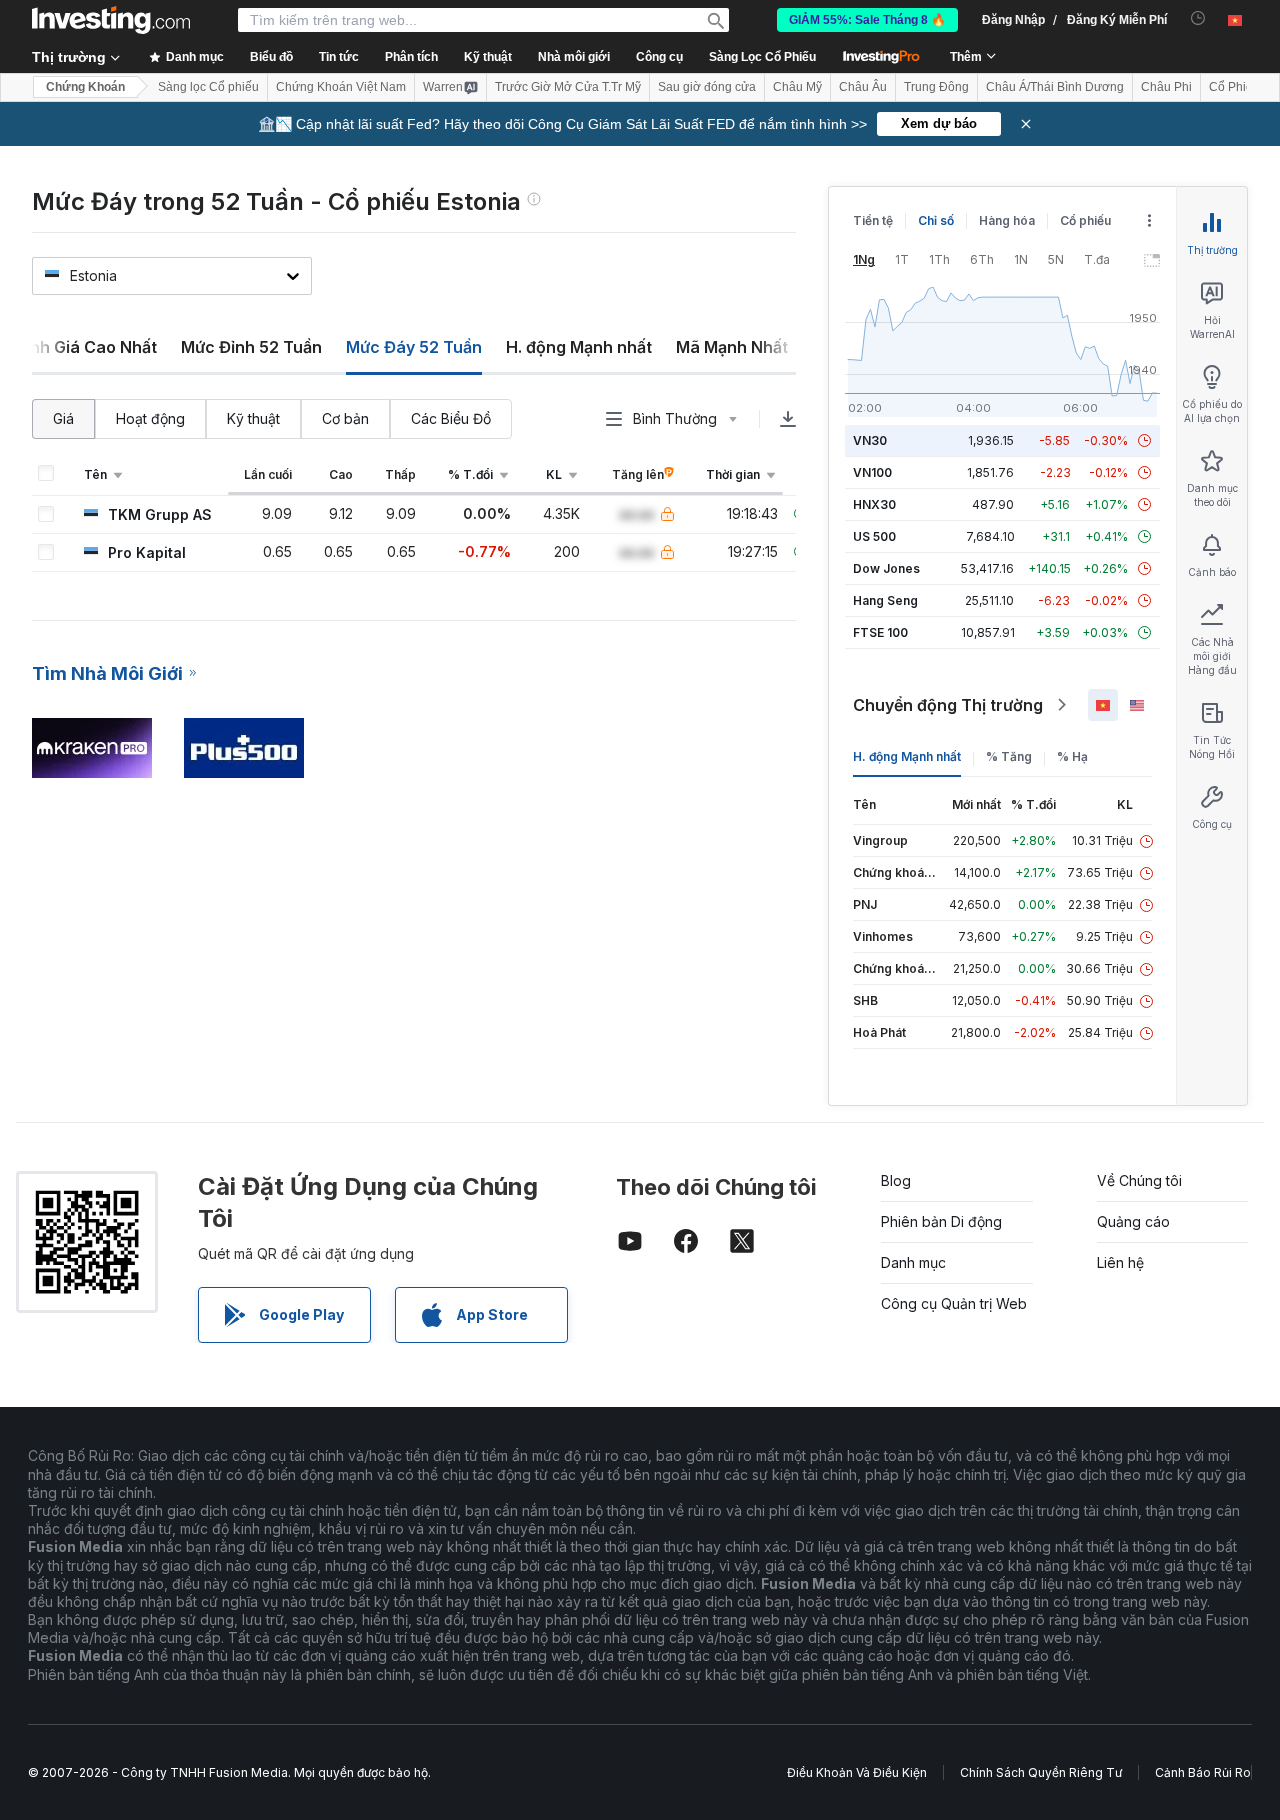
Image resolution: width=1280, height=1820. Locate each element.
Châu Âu (863, 87)
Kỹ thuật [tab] (253, 418)
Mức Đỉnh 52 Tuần (251, 347)
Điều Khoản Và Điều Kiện (857, 1772)
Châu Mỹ (797, 87)
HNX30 (874, 504)
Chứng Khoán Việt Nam (341, 87)
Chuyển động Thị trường (948, 705)
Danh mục (913, 1262)
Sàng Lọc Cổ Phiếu (762, 57)
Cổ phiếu (1085, 220)
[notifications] (1198, 18)
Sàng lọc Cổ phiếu (208, 87)
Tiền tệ (873, 220)
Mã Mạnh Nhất (732, 347)
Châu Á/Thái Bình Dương (1055, 87)
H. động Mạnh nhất (579, 347)
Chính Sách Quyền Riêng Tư (1041, 1772)
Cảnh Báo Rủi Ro (1203, 1772)
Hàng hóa (1007, 220)
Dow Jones (886, 568)
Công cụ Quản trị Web (954, 1303)
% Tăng (1009, 756)
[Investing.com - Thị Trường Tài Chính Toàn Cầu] (111, 20)
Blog (896, 1180)
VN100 (872, 472)
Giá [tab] (63, 418)
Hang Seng (885, 600)
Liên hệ (1120, 1262)
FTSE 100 (880, 632)
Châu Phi (1166, 87)
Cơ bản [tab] (345, 418)
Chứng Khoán (85, 87)
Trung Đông (936, 87)
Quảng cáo (1133, 1221)
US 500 (874, 536)
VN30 (870, 440)
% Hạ (1072, 756)
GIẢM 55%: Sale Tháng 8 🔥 (867, 20)
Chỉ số (936, 220)
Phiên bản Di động (941, 1221)
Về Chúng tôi (1139, 1180)
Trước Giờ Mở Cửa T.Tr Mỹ (568, 87)
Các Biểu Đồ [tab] (451, 418)
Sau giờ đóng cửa (707, 87)
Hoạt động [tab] (150, 418)
